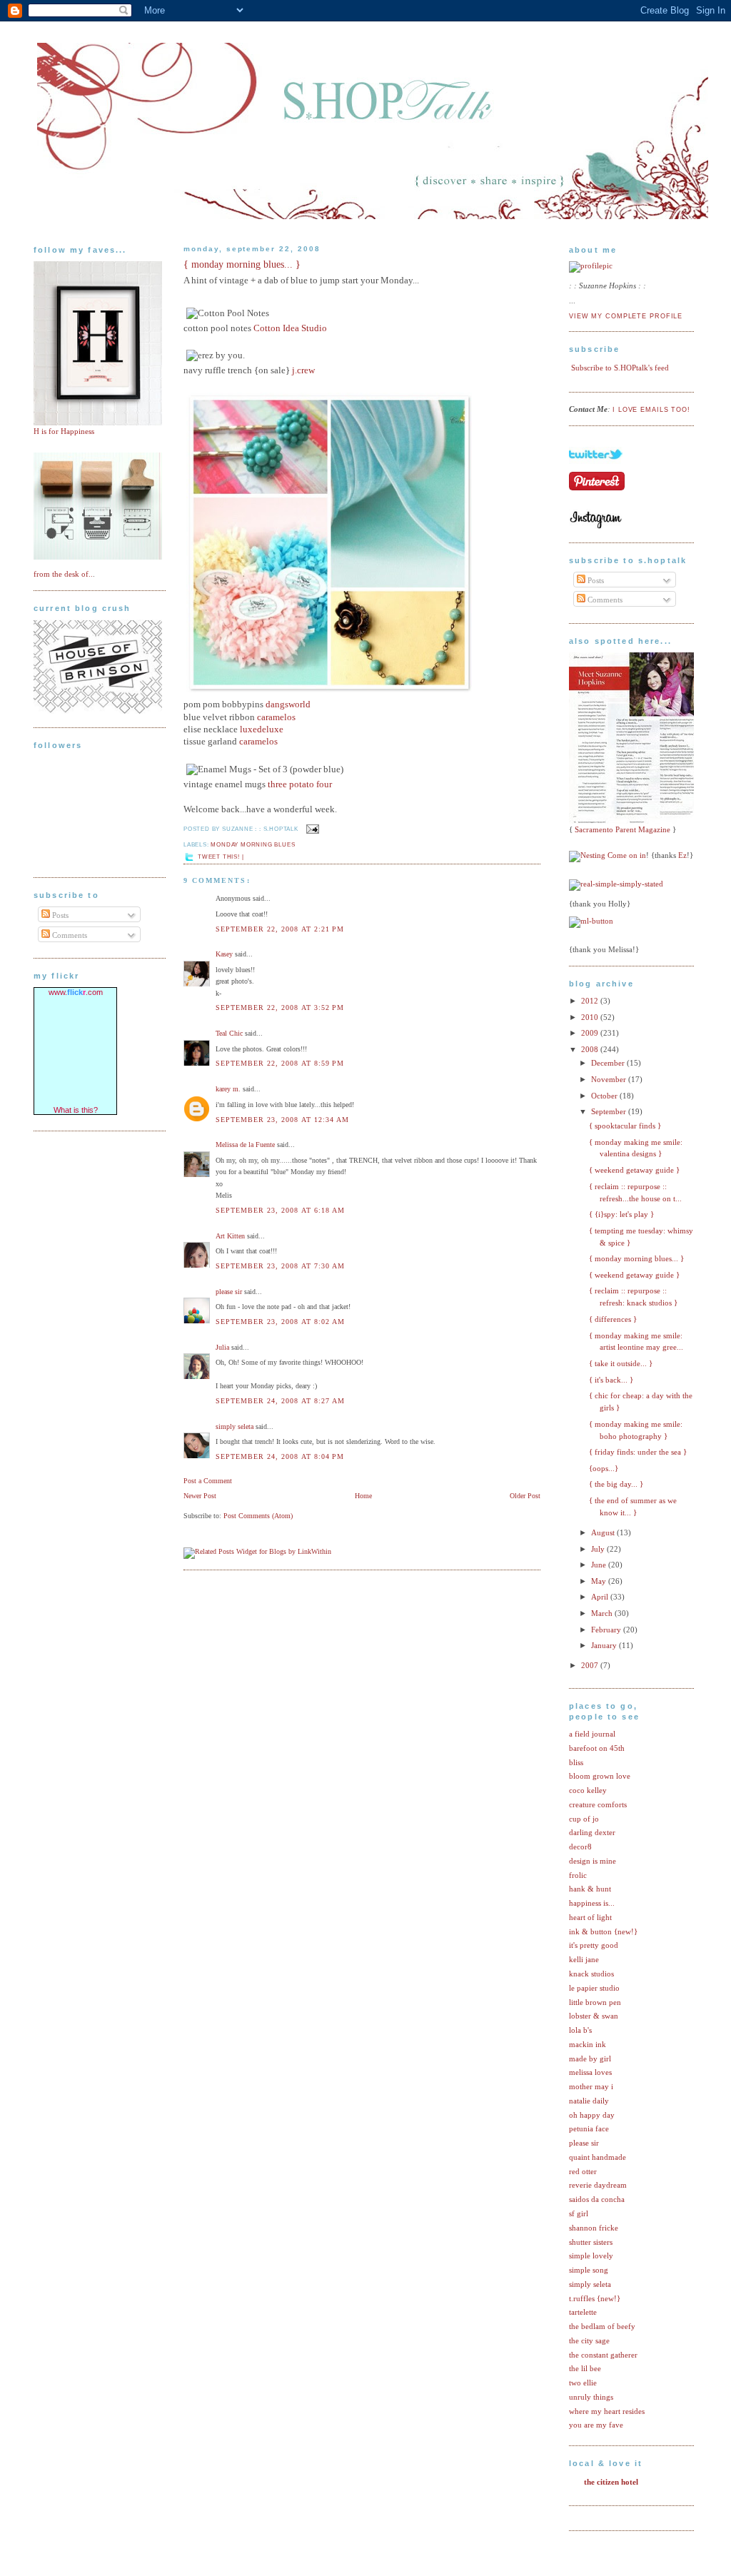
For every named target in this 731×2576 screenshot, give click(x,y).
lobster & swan (594, 2016)
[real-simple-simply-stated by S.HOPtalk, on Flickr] (616, 884)
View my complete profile (626, 316)
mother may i (591, 2086)
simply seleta (235, 1426)
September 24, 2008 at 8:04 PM (280, 1456)
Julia (222, 1347)
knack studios (591, 1974)
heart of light (590, 1917)
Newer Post (200, 1496)
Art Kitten (230, 1236)
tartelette (583, 2312)
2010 (591, 1017)
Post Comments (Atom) (258, 1516)
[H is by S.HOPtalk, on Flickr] (98, 423)
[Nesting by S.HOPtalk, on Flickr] (587, 855)
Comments (69, 935)
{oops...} (604, 1468)
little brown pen (595, 2002)
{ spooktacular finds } (625, 1126)
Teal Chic (229, 1033)
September (610, 1111)
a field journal (592, 1734)
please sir (229, 1292)
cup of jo (584, 1819)
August (604, 1532)
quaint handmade (598, 2157)
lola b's (580, 2030)
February (607, 1630)
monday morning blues (253, 845)
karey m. (228, 1089)
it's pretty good (594, 1945)
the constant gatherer (603, 2355)
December (609, 1063)
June (600, 1565)
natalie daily (589, 2101)
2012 (591, 1001)
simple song (589, 2270)
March (603, 1613)
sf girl (579, 2213)
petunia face (589, 2128)
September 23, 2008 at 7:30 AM (280, 1266)
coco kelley (588, 1790)
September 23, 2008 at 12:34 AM (282, 1120)
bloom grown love (600, 1776)
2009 (591, 1033)
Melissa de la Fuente (245, 1145)
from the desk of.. (63, 574)
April (601, 1597)
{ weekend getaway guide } (634, 1170)
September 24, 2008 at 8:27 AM (280, 1401)
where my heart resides (607, 2411)
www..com (76, 992)
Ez (682, 855)
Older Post (525, 1496)
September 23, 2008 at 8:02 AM (280, 1322)
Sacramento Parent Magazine (622, 829)
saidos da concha (597, 2199)
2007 (591, 1665)
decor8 (580, 1847)
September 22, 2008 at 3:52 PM (280, 1007)
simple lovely (591, 2256)
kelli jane (584, 1959)
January (605, 1645)
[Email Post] (311, 828)
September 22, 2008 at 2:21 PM (280, 929)
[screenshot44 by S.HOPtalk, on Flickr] (98, 711)
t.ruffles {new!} (595, 2298)
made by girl (590, 2059)
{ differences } (613, 1319)
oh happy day (592, 2115)
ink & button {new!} (603, 1931)
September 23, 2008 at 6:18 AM (280, 1210)
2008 (591, 1049)
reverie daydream (598, 2185)
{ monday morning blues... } (242, 264)
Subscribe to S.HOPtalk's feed (620, 368)
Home (363, 1496)
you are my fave (596, 2425)
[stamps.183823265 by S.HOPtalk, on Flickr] (98, 557)
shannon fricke (594, 2228)
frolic (578, 1875)
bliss (576, 1762)
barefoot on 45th (597, 1748)
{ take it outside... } (621, 1363)
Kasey (224, 954)
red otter (583, 2171)
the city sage (589, 2340)
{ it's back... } (611, 1380)
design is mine (593, 1861)
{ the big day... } (616, 1484)
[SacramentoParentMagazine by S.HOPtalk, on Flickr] (635, 821)
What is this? (76, 1110)
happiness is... (592, 1903)
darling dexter (592, 1832)
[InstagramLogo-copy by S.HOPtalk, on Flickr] (596, 526)
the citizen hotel (611, 2482)
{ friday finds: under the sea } (638, 1452)
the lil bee (585, 2368)
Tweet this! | (221, 857)
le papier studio (594, 1988)
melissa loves (590, 2072)
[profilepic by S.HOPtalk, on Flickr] (591, 266)
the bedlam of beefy (602, 2326)
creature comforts (598, 1804)
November (610, 1079)
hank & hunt (590, 1889)
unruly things (591, 2397)
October (605, 1096)
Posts (59, 915)
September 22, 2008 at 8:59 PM (280, 1063)
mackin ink (588, 2044)
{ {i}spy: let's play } (621, 1214)
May (600, 1581)
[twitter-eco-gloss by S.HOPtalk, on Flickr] (596, 468)
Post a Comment (208, 1481)
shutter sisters (591, 2242)
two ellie (583, 2383)
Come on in (627, 855)
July (599, 1549)
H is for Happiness (64, 431)
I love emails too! (651, 410)
